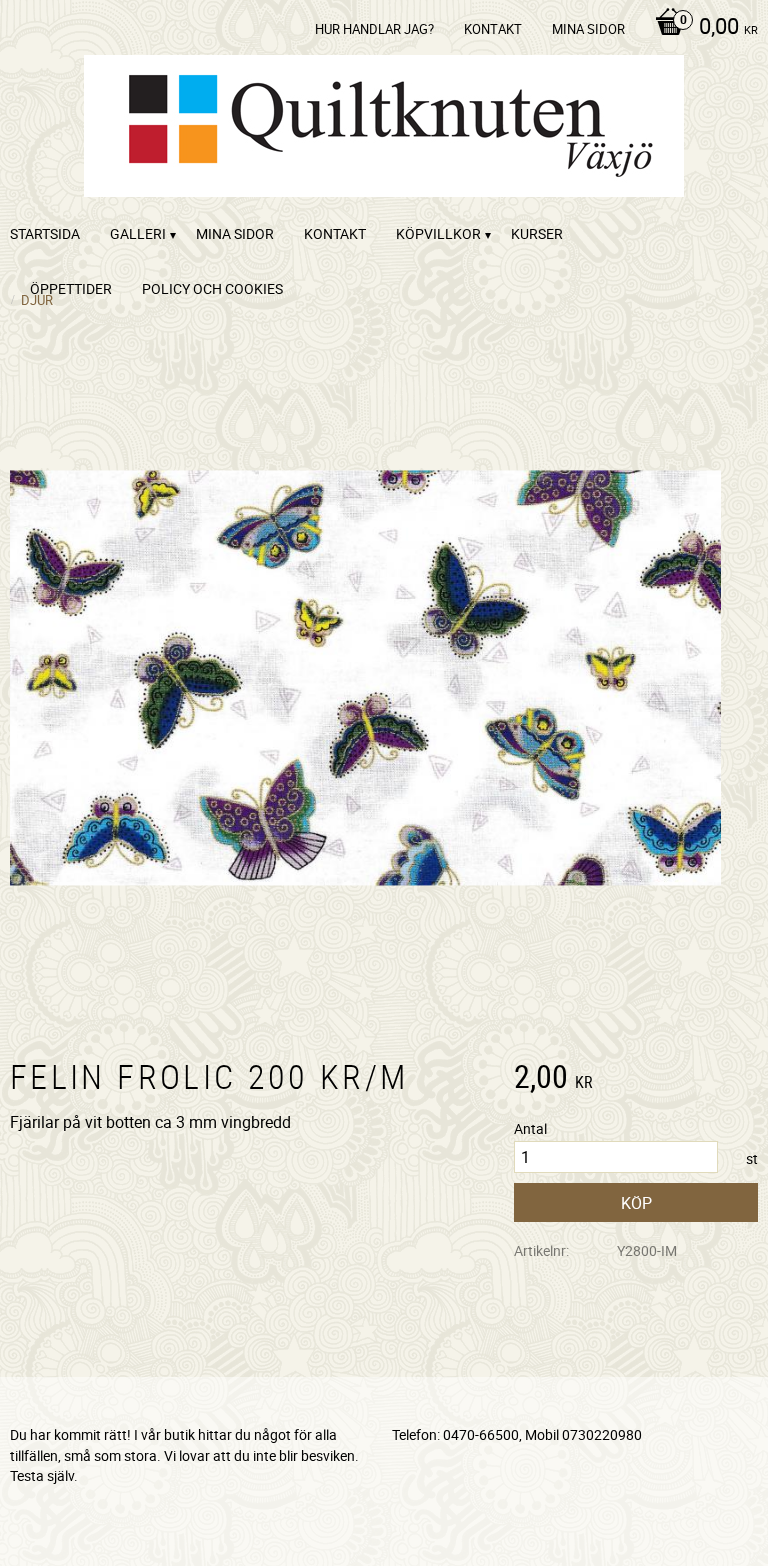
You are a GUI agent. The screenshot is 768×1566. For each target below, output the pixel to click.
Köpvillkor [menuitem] (438, 233)
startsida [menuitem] (45, 233)
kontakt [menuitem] (493, 29)
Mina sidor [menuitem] (588, 29)
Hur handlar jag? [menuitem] (374, 29)
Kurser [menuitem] (537, 233)
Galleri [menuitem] (138, 233)
